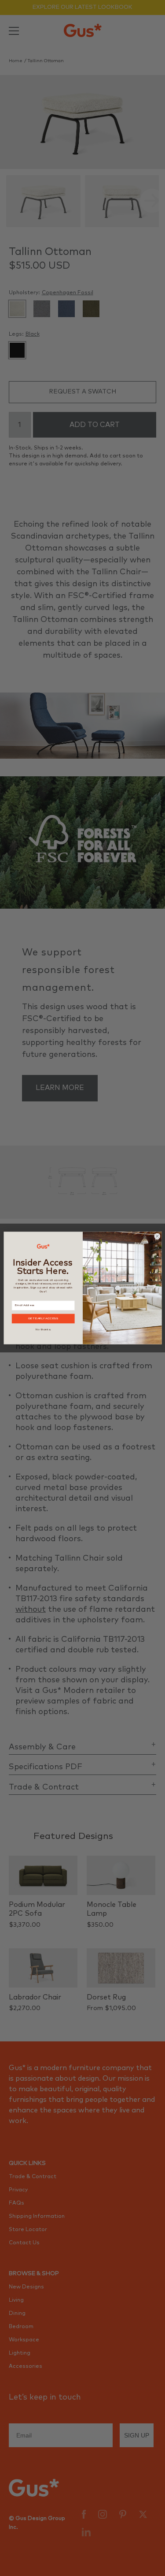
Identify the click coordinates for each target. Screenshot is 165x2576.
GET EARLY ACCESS (43, 1319)
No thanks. (43, 1329)
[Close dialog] (157, 1236)
